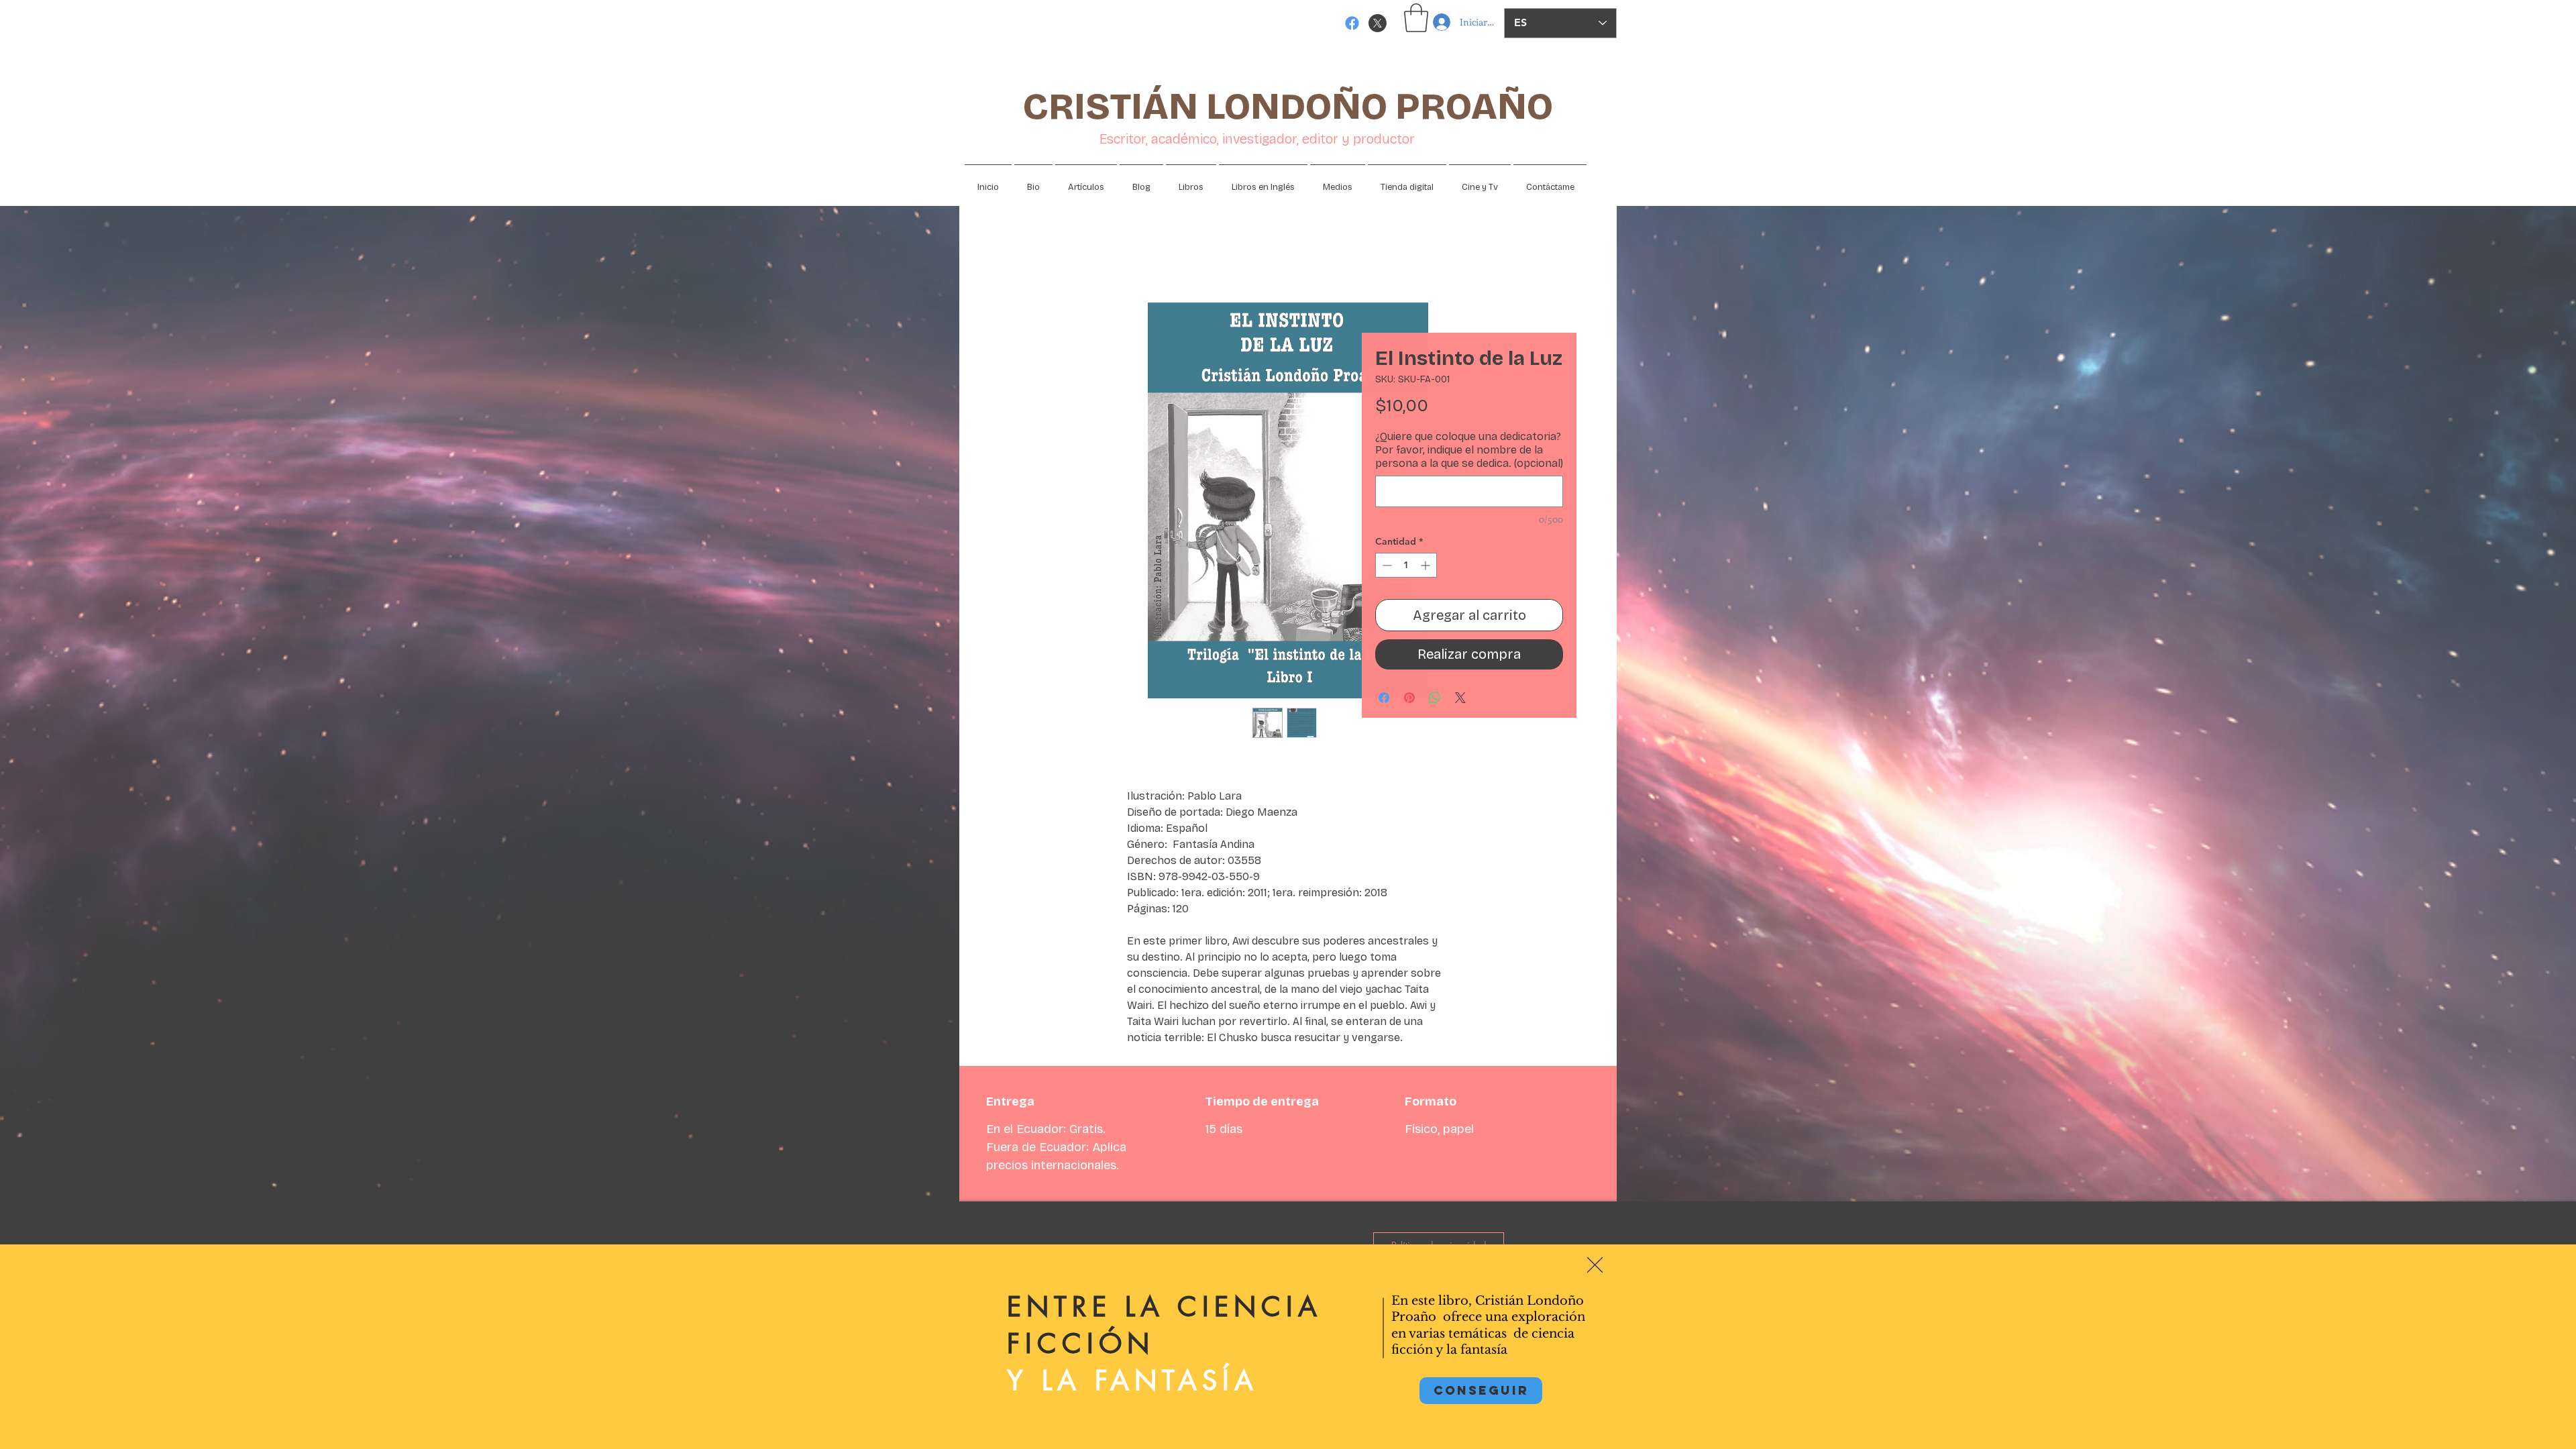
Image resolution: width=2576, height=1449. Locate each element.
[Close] (2560, 1428)
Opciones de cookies (2424, 1428)
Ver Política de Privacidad (681, 1428)
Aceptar (2516, 1428)
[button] (1595, 1265)
